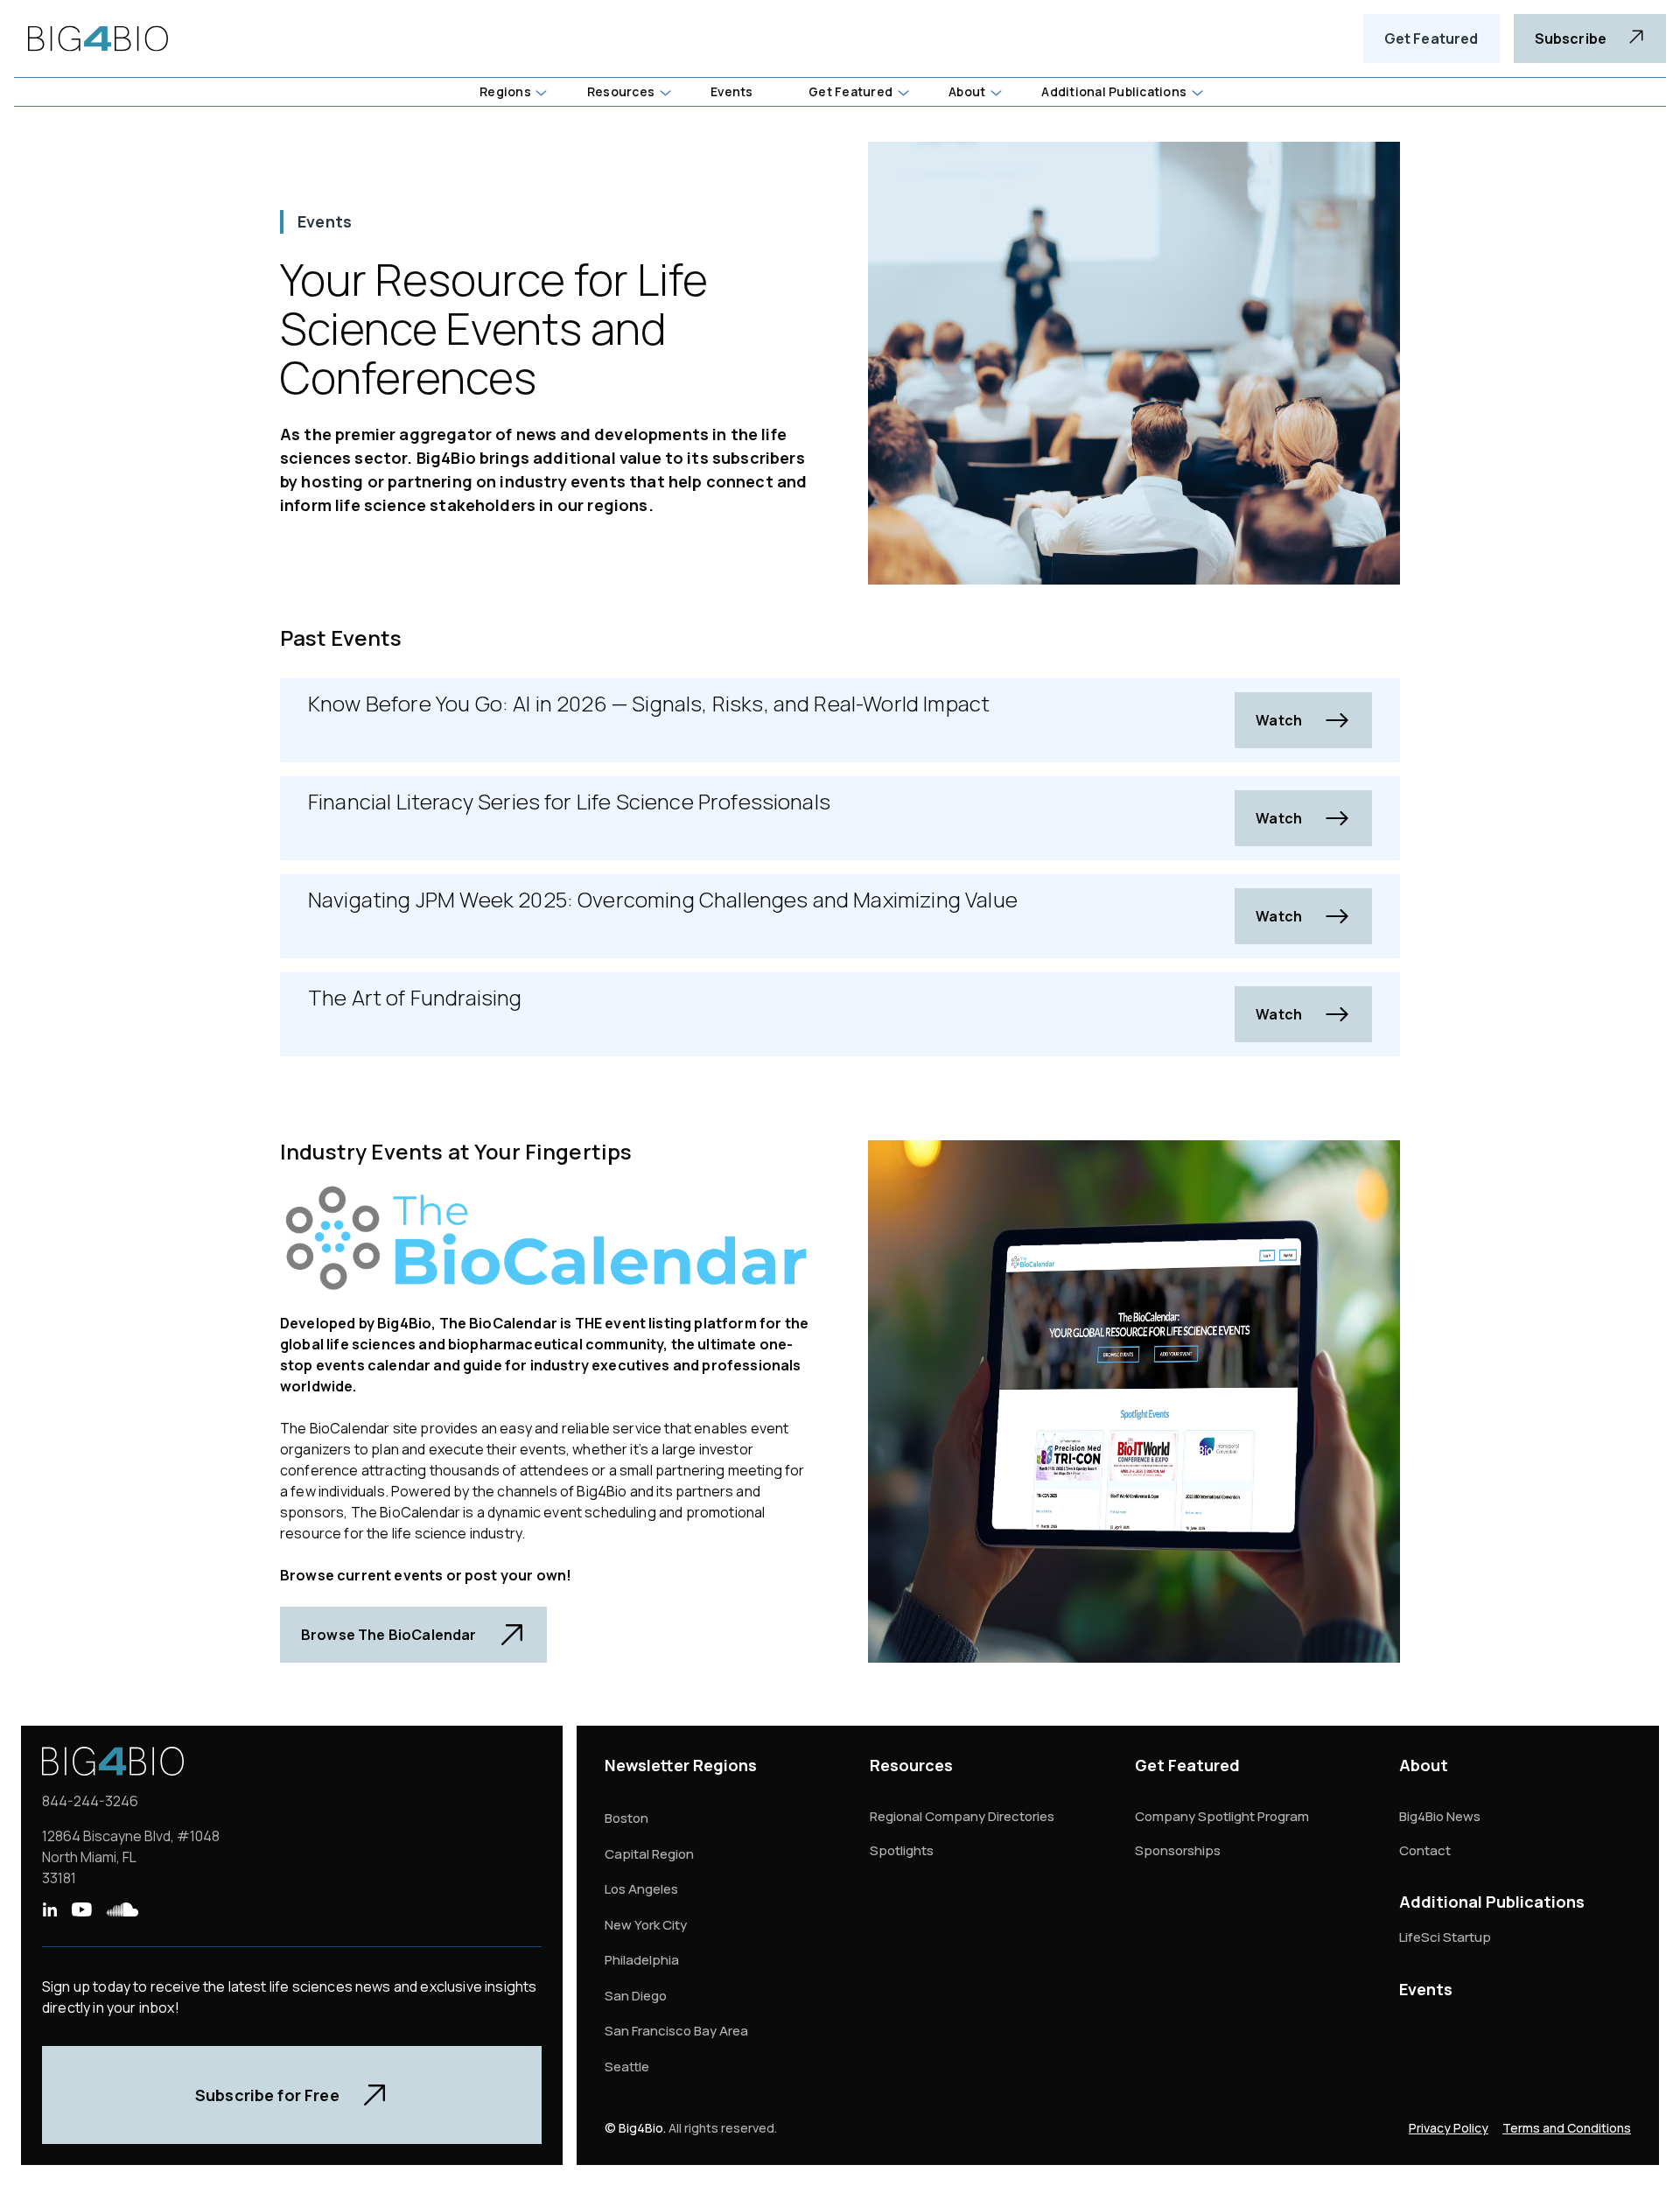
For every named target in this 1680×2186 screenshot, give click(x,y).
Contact (1425, 1850)
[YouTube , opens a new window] (81, 1909)
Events (1426, 1989)
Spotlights (902, 1850)
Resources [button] (621, 91)
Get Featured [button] (850, 91)
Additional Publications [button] (1114, 91)
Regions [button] (505, 91)
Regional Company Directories (962, 1816)
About (1424, 1765)
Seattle (627, 2067)
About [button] (967, 91)
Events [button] (731, 91)
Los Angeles (641, 1889)
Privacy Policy (1449, 2128)
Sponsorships (1178, 1850)
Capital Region (649, 1854)
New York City (646, 1925)
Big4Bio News (1440, 1816)
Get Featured (1431, 39)
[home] (98, 39)
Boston (626, 1818)
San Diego (636, 1996)
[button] (512, 92)
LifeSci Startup (1445, 1937)
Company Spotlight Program (1222, 1816)
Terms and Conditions (1567, 2128)
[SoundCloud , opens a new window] (122, 1909)
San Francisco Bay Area (676, 2031)
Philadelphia (642, 1960)
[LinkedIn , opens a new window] (49, 1909)
